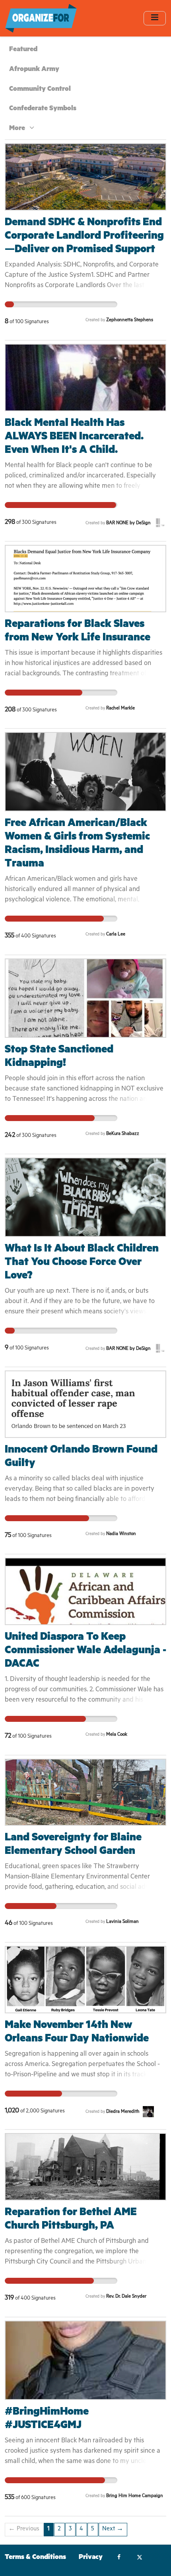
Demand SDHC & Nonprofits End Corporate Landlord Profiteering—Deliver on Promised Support (84, 237)
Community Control (40, 90)
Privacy (91, 2558)
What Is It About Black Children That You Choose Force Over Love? (82, 1263)
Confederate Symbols (43, 109)
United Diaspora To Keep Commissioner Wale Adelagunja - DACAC (85, 1651)
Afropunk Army (34, 70)
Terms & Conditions (35, 2558)
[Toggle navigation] (155, 18)
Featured (23, 50)
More (18, 129)
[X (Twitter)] (139, 2558)
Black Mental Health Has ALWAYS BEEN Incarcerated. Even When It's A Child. (74, 438)
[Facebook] (119, 2558)
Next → (113, 2529)
